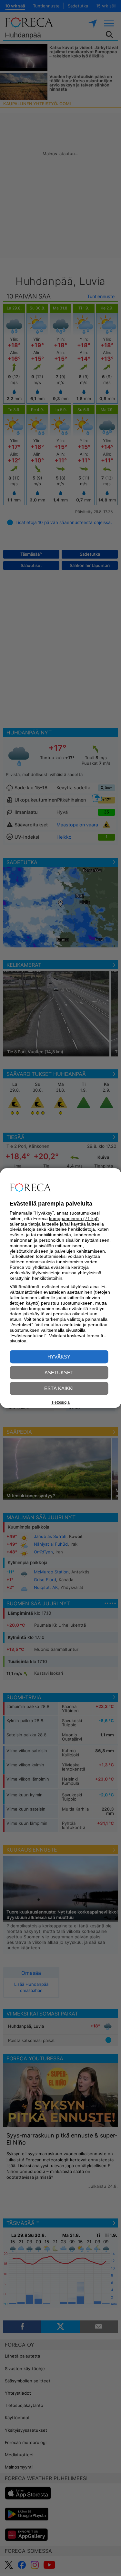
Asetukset (59, 1373)
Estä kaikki (59, 1388)
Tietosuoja (60, 1402)
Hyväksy (59, 1357)
